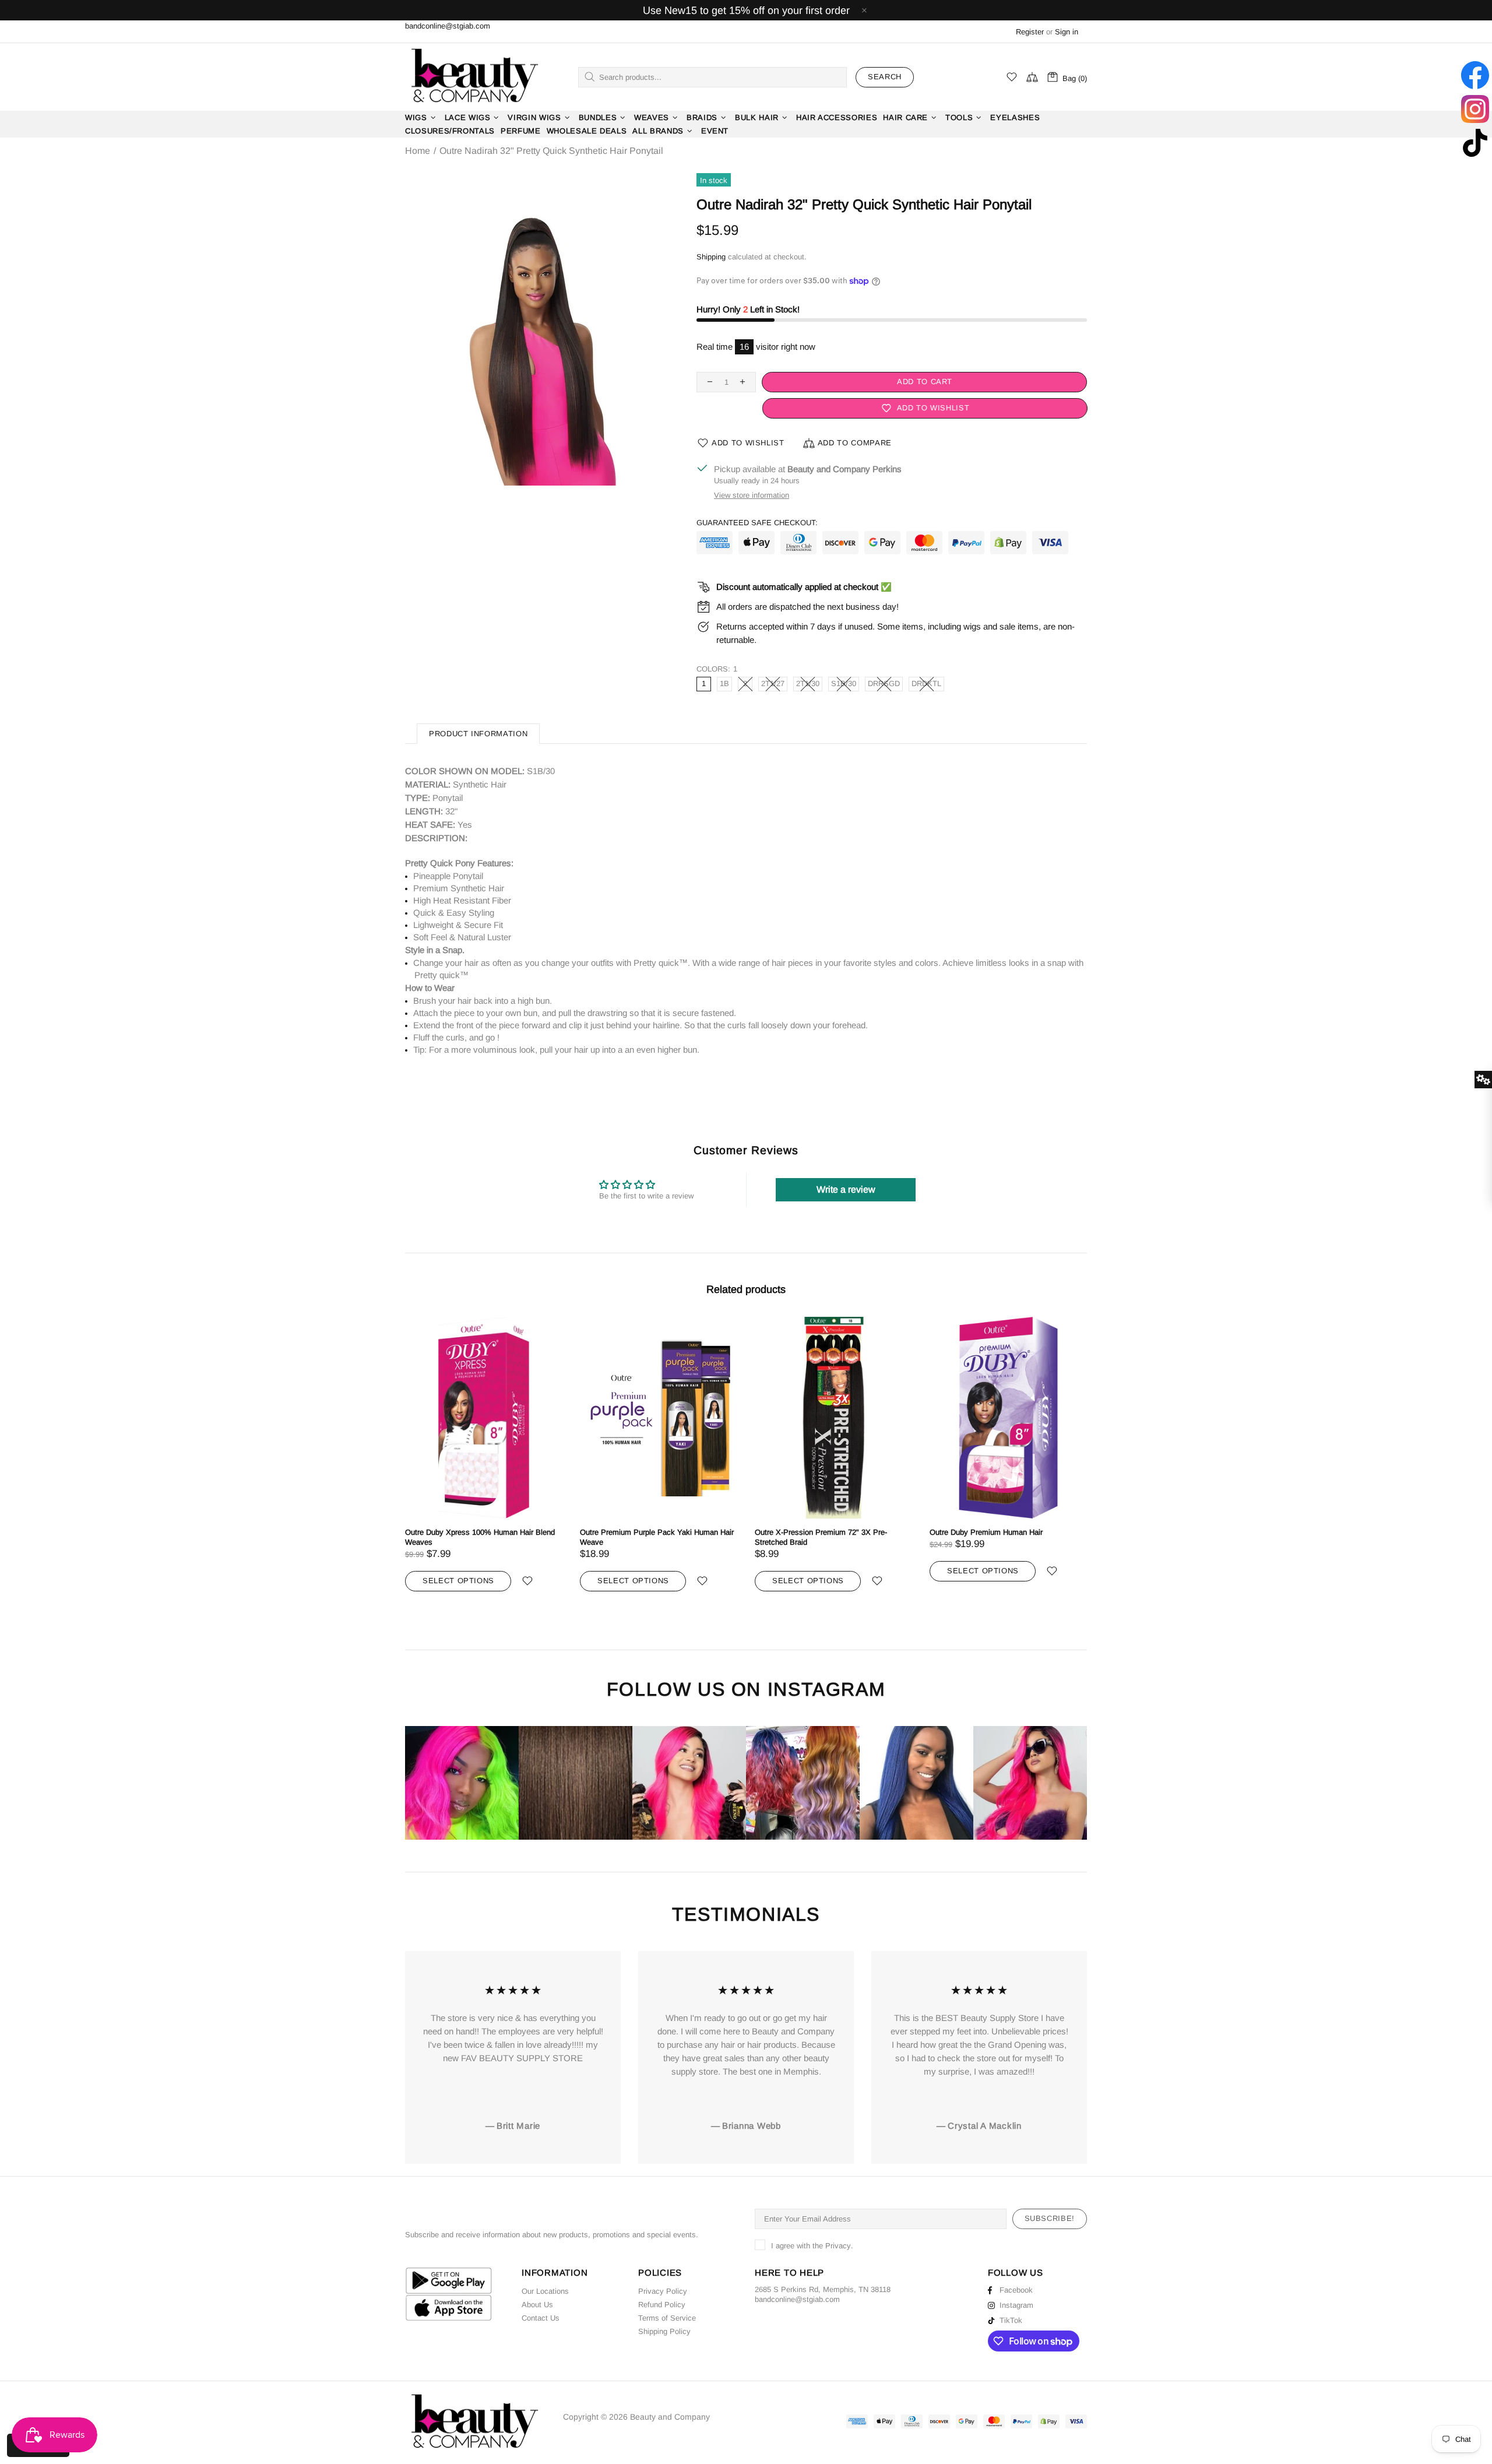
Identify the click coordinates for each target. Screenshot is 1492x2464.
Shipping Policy (664, 2331)
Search (885, 77)
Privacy (838, 2246)
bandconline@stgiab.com (448, 26)
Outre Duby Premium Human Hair (986, 1532)
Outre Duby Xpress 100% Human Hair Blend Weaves (480, 1537)
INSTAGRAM (826, 1690)
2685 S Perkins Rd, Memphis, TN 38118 (823, 2289)
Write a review (846, 1189)
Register (1030, 32)
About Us (537, 2305)
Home (418, 151)
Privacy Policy (663, 2291)
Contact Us (541, 2318)
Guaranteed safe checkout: (757, 523)
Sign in (1067, 32)
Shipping (711, 257)
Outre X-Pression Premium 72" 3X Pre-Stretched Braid (821, 1537)
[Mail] (841, 2299)
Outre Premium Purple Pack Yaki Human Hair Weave (657, 1537)
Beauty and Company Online (474, 77)
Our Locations (545, 2291)
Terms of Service (667, 2318)
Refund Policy (662, 2305)
